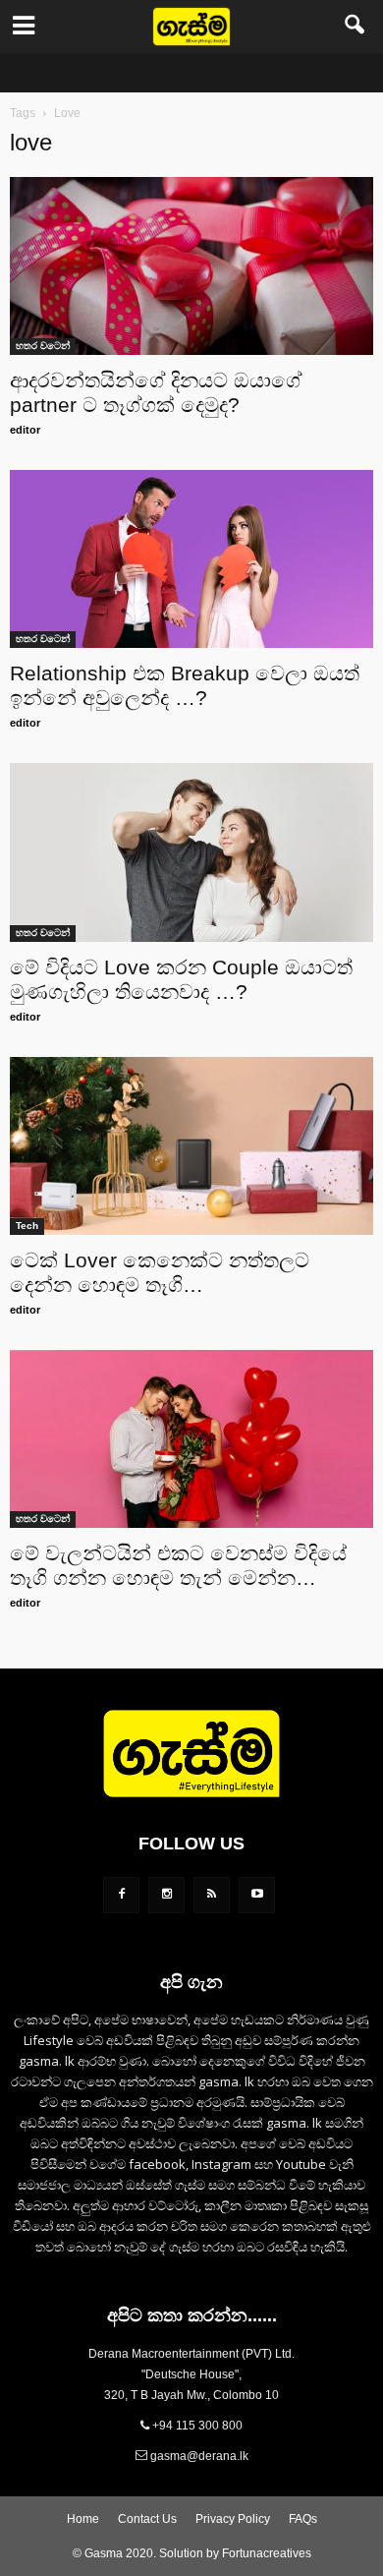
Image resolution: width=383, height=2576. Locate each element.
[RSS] (212, 1895)
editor (25, 430)
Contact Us (147, 2519)
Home (83, 2519)
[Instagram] (166, 1895)
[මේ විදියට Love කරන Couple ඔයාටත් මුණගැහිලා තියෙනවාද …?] (191, 852)
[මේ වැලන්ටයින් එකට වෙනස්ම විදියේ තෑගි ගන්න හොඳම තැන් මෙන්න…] (191, 1439)
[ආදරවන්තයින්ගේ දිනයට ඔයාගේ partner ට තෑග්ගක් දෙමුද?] (191, 266)
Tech (27, 1226)
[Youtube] (257, 1895)
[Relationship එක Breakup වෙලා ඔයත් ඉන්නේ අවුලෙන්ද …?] (191, 559)
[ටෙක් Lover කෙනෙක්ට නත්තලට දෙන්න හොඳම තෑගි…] (191, 1146)
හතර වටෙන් (43, 346)
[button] (356, 27)
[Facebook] (121, 1895)
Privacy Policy (233, 2519)
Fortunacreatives (267, 2553)
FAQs (303, 2519)
